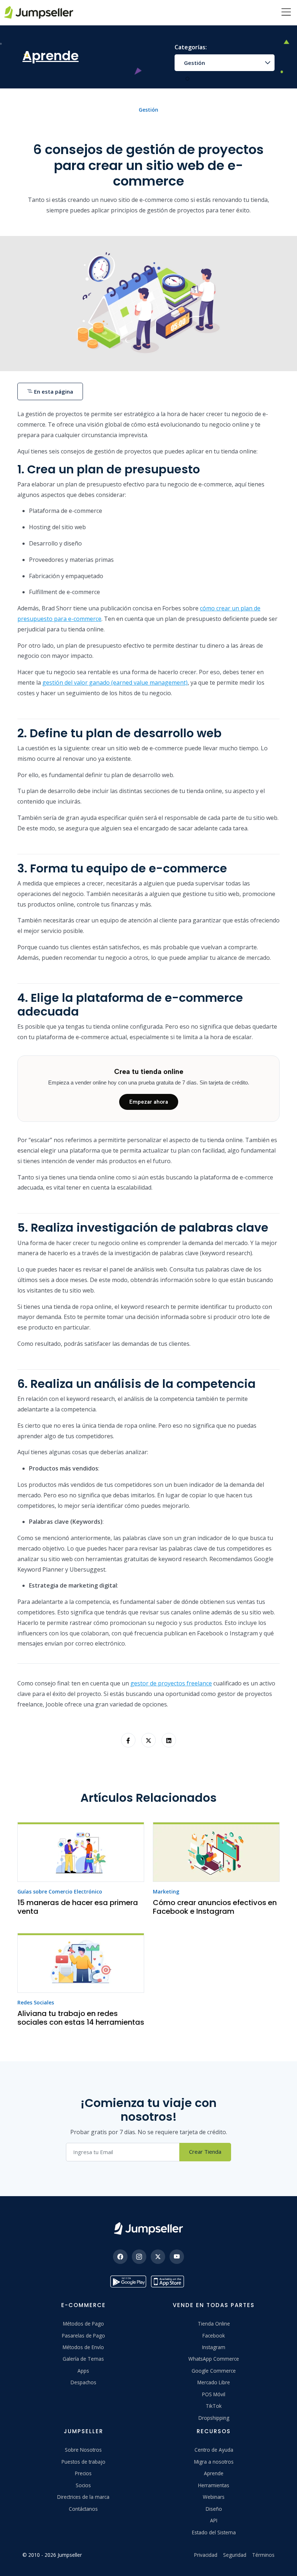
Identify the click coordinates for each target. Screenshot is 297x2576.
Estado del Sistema (214, 2532)
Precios (83, 2473)
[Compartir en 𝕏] (148, 1740)
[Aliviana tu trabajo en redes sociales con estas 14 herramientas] (81, 1963)
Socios (83, 2485)
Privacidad (206, 2555)
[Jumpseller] (148, 2229)
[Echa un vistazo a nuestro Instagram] (139, 2257)
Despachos (83, 2382)
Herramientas (214, 2485)
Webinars (214, 2497)
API (214, 2520)
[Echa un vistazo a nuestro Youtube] (177, 2257)
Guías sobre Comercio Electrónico (60, 1891)
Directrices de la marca (83, 2497)
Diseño (214, 2509)
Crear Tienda (205, 2152)
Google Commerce (214, 2371)
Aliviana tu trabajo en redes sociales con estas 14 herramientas (81, 2018)
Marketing (166, 1891)
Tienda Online (214, 2324)
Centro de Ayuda (214, 2450)
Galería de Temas (83, 2359)
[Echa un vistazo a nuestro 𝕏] (158, 2257)
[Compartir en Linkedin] (169, 1740)
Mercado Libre (214, 2382)
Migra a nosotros (214, 2462)
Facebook (214, 2336)
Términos (263, 2555)
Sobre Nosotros (83, 2450)
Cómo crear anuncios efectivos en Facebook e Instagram (215, 1907)
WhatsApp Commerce (214, 2359)
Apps (83, 2371)
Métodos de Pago (83, 2324)
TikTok (214, 2406)
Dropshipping (214, 2418)
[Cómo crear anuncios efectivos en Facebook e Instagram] (216, 1852)
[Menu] (286, 13)
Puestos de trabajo (83, 2462)
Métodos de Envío (83, 2347)
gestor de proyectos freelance (171, 1683)
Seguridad (235, 2555)
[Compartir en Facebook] (128, 1740)
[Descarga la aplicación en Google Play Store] (128, 2282)
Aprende (214, 2473)
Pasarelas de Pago (83, 2336)
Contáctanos (83, 2509)
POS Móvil (214, 2394)
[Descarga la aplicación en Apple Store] (169, 2282)
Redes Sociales (36, 2002)
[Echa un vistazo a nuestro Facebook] (120, 2257)
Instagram (214, 2347)
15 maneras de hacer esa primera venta (78, 1907)
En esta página (53, 391)
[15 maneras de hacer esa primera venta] (81, 1852)
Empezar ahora (149, 1102)
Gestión (194, 63)
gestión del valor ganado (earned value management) (115, 683)
